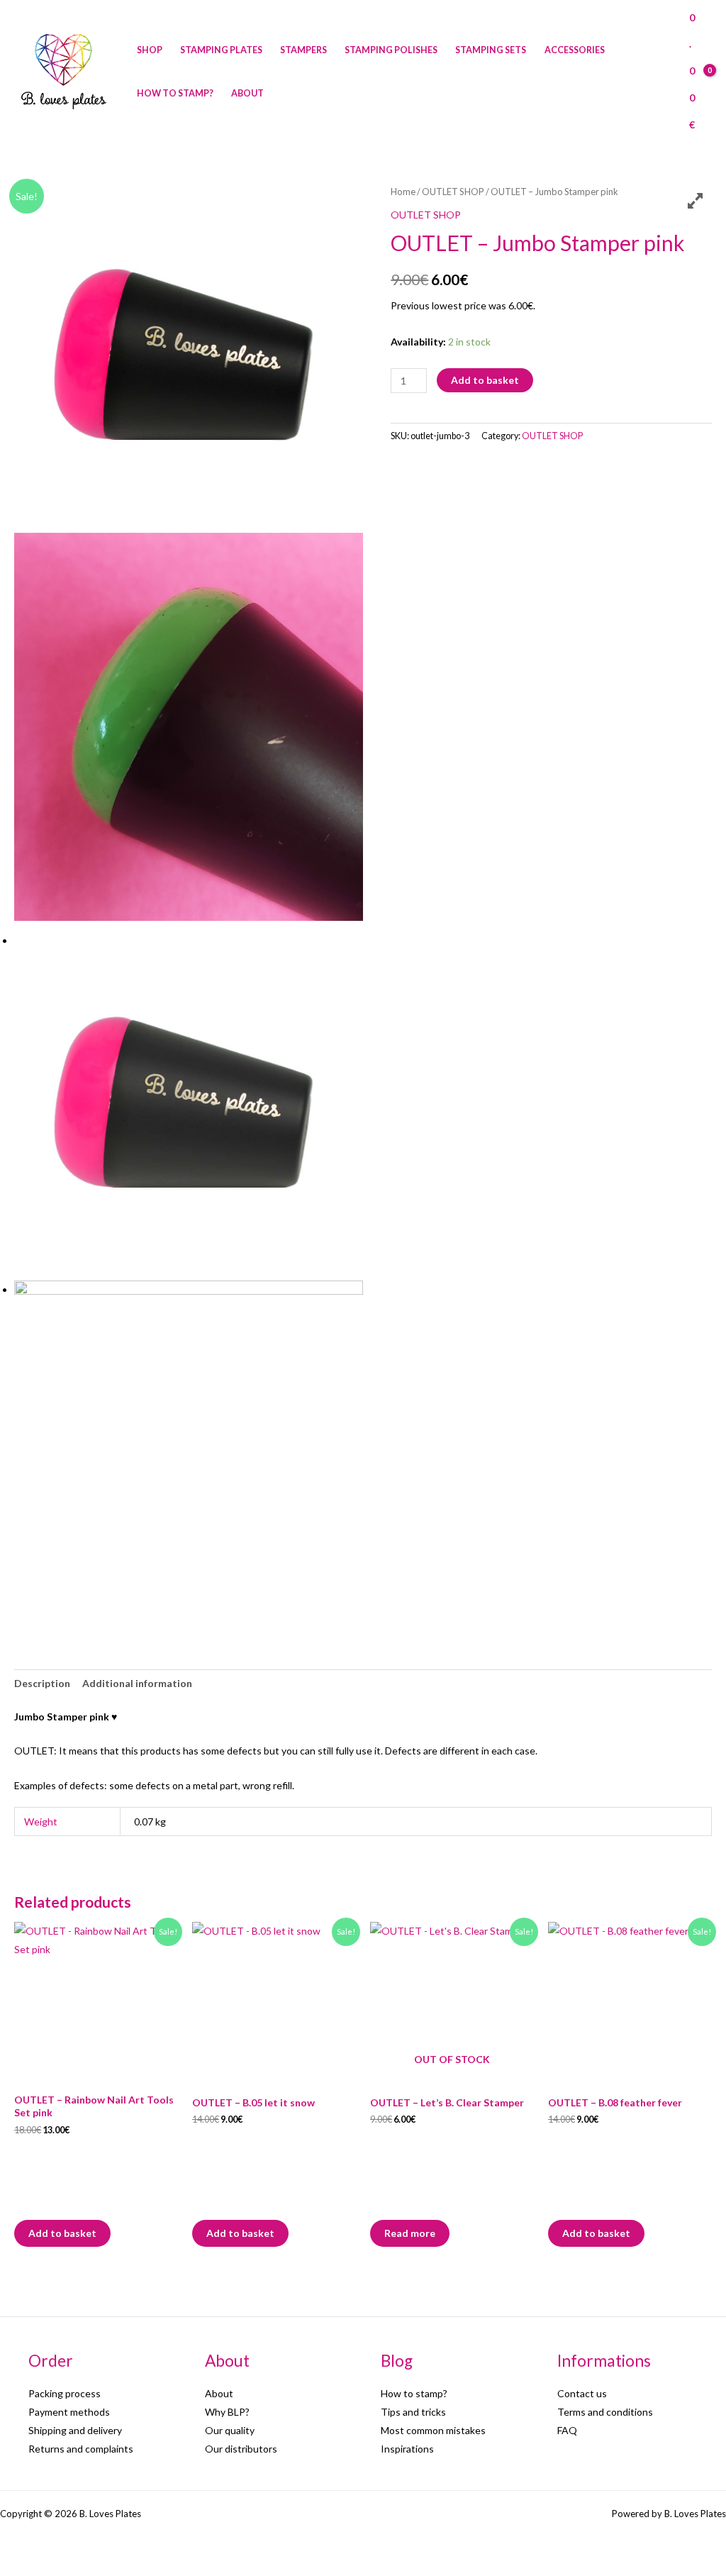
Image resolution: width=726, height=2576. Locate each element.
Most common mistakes (433, 2430)
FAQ (567, 2430)
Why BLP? (227, 2412)
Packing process (65, 2393)
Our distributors (241, 2449)
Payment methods (69, 2412)
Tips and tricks (413, 2412)
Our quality (230, 2430)
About (247, 93)
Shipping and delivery (75, 2430)
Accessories (575, 50)
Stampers (303, 50)
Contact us (582, 2393)
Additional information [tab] (137, 1683)
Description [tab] (42, 1683)
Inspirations (407, 2449)
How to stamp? (175, 93)
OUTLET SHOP (453, 192)
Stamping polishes (391, 50)
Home (403, 192)
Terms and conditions (605, 2412)
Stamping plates (221, 50)
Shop (150, 50)
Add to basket (485, 380)
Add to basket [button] (62, 2233)
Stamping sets (491, 50)
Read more (410, 2233)
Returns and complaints (81, 2449)
